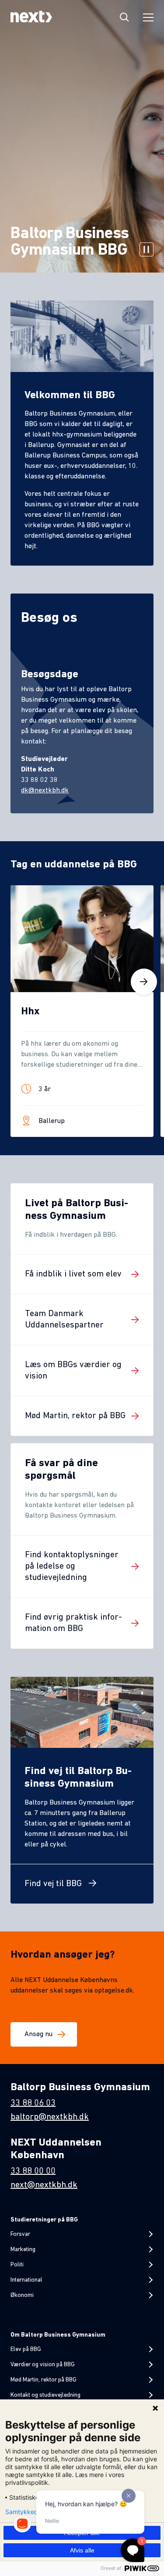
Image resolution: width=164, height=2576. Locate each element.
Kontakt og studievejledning (45, 2395)
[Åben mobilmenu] (148, 19)
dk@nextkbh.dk (45, 791)
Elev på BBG (26, 2349)
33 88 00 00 (33, 2171)
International (26, 2280)
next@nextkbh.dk (44, 2185)
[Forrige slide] (20, 982)
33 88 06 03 (33, 2103)
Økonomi (22, 2295)
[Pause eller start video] (147, 251)
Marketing (23, 2250)
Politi (17, 2265)
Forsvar (20, 2234)
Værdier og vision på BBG (43, 2365)
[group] (82, 1011)
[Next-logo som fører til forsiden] (31, 18)
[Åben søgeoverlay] (124, 18)
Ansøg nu (38, 2034)
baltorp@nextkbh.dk (50, 2117)
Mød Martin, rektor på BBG (44, 2380)
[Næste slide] (144, 982)
